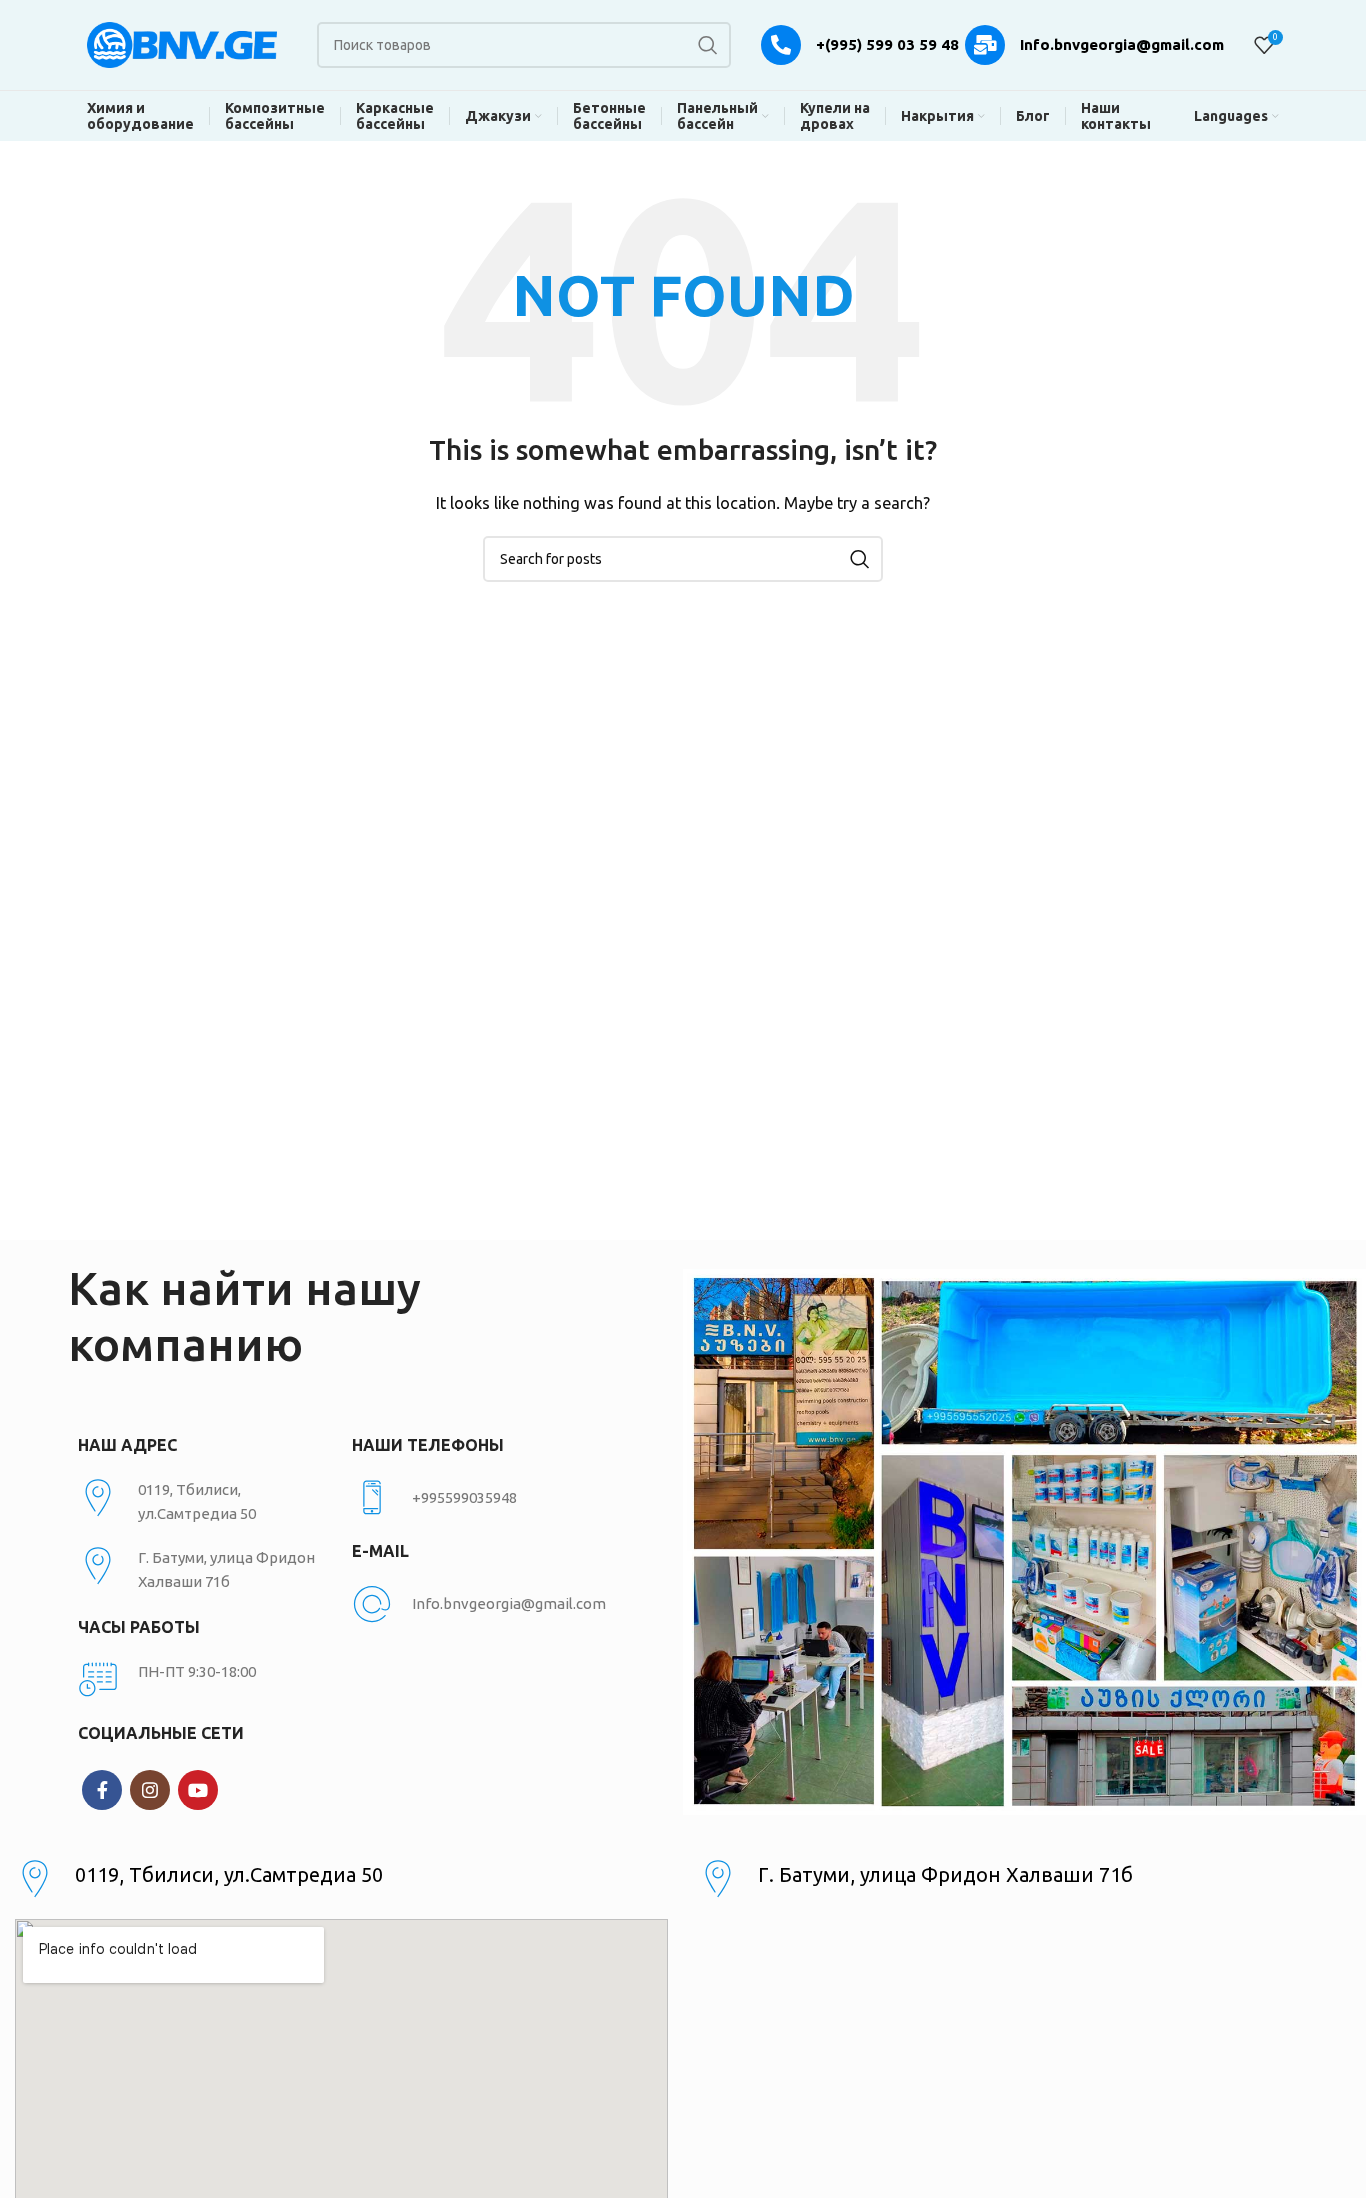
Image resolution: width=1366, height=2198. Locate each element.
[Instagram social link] (150, 1790)
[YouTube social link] (198, 1790)
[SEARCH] (708, 45)
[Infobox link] (478, 1498)
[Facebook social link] (102, 1790)
